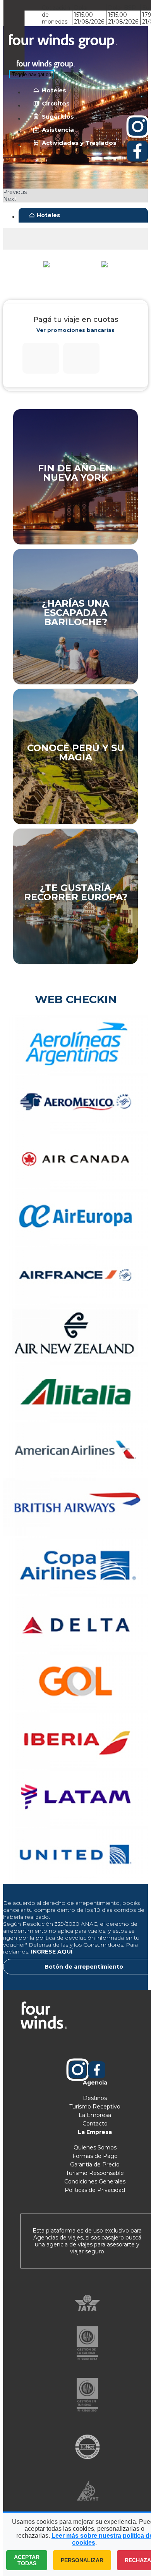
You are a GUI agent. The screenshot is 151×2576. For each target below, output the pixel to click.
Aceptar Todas (27, 2560)
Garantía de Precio (95, 2165)
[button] (75, 192)
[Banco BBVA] (41, 358)
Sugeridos (58, 116)
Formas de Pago (95, 2156)
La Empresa (95, 2115)
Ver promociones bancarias (75, 330)
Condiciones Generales (95, 2182)
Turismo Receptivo (95, 2107)
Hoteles (54, 90)
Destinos (95, 2098)
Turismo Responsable (95, 2173)
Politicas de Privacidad (95, 2190)
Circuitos (56, 103)
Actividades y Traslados (79, 143)
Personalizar (82, 2560)
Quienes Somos (95, 2148)
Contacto (95, 2124)
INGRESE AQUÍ (52, 1952)
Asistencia (58, 130)
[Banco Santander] (81, 358)
